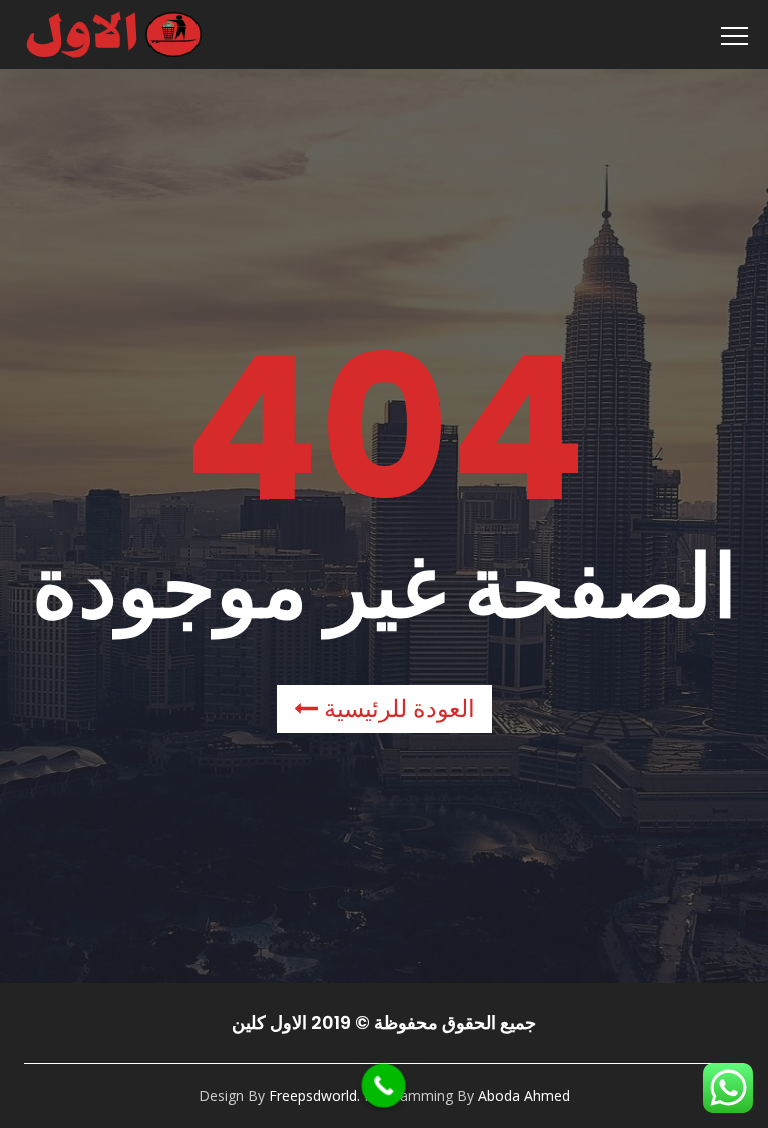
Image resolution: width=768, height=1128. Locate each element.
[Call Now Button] (384, 1086)
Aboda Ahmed (524, 1095)
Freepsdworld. (314, 1095)
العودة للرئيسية (396, 708)
